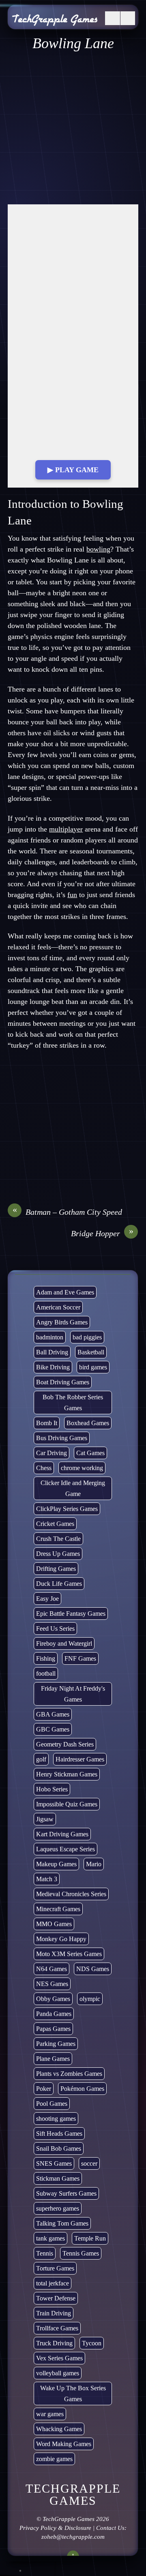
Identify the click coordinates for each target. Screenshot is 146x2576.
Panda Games (54, 2014)
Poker (44, 2089)
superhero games (58, 2208)
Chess (44, 1468)
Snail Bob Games (59, 2148)
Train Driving (54, 2313)
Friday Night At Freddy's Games (73, 1694)
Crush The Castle (58, 1539)
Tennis (45, 2253)
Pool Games (52, 2104)
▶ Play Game (73, 470)
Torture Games (55, 2268)
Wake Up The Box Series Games (73, 2394)
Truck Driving (54, 2343)
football (46, 1673)
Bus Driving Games (62, 1438)
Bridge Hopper (103, 1233)
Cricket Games (55, 1524)
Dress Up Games (58, 1554)
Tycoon (92, 2343)
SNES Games (54, 2163)
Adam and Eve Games (65, 1292)
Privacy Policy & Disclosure (55, 2528)
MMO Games (54, 1924)
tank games (50, 2238)
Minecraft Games (58, 1909)
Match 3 (47, 1879)
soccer (89, 2163)
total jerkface (53, 2283)
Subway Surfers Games (66, 2193)
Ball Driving (52, 1352)
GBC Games (53, 1729)
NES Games (52, 1984)
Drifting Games (56, 1569)
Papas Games (53, 2029)
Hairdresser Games (80, 1759)
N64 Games (52, 1969)
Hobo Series (52, 1789)
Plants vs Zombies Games (69, 2074)
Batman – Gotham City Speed (68, 1212)
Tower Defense (56, 2298)
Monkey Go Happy (61, 1939)
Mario (94, 1864)
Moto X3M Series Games (69, 1954)
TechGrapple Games (69, 2519)
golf (41, 1759)
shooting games (56, 2119)
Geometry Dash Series (65, 1744)
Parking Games (56, 2044)
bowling (98, 549)
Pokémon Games (82, 2089)
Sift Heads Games (59, 2134)
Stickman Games (58, 2178)
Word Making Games (64, 2444)
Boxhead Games (88, 1423)
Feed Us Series (55, 1629)
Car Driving (52, 1453)
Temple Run (90, 2238)
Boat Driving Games (63, 1382)
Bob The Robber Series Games (73, 1403)
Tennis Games (81, 2253)
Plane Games (53, 2059)
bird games (93, 1367)
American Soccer (58, 1307)
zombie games (54, 2459)
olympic (90, 1999)
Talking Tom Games (62, 2223)
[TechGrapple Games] (55, 21)
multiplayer (66, 829)
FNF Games (80, 1658)
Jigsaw (45, 1819)
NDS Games (93, 1969)
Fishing (46, 1658)
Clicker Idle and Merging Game (73, 1488)
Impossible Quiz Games (67, 1804)
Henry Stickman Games (67, 1774)
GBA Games (53, 1714)
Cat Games (90, 1453)
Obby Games (53, 1999)
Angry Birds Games (62, 1322)
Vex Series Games (59, 2358)
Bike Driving (53, 1367)
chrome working (82, 1468)
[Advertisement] (73, 128)
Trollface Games (57, 2328)
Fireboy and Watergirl (64, 1643)
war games (50, 2414)
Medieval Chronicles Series (71, 1894)
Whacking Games (59, 2429)
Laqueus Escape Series (65, 1849)
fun (72, 895)
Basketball (91, 1352)
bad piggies (87, 1337)
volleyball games (58, 2373)
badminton (50, 1337)
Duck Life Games (59, 1584)
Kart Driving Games (62, 1834)
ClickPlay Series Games (67, 1509)
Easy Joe (47, 1599)
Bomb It (47, 1423)
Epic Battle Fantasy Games (71, 1614)
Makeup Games (56, 1864)
